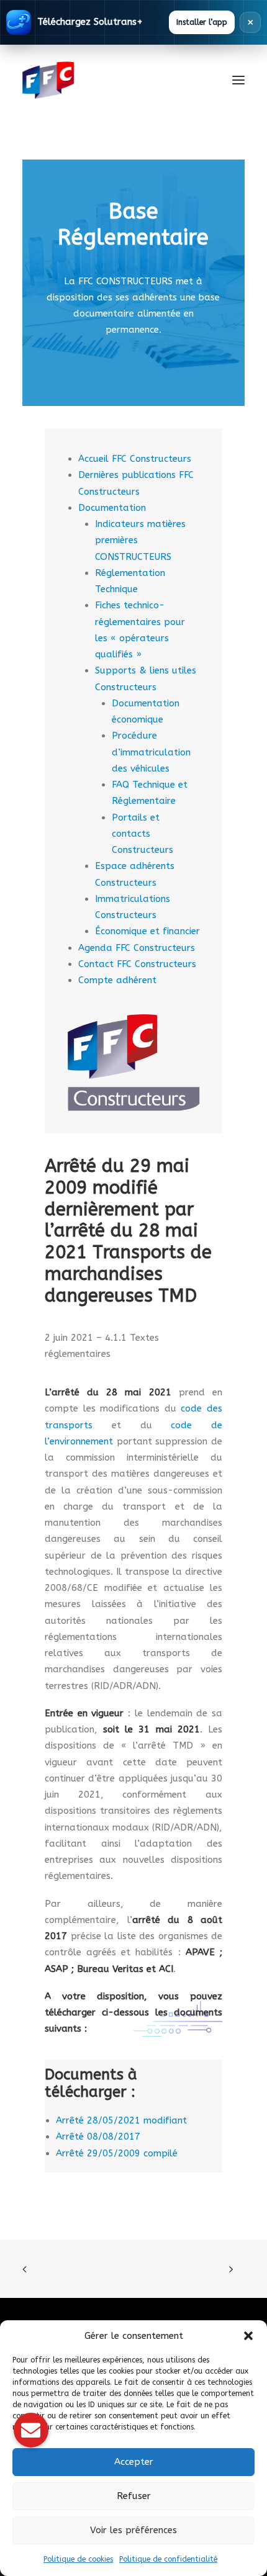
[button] (248, 2336)
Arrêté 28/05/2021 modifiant (121, 2120)
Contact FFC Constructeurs (137, 964)
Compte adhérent (117, 980)
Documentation (112, 508)
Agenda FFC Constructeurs (137, 948)
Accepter (134, 2462)
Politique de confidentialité (168, 2559)
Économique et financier (147, 931)
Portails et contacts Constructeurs (143, 834)
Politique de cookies (78, 2559)
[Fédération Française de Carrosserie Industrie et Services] (93, 80)
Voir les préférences (133, 2530)
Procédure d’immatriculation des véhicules (151, 752)
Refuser (134, 2496)
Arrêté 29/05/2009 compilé (117, 2153)
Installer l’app (202, 22)
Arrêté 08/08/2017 (98, 2137)
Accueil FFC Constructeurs (135, 459)
